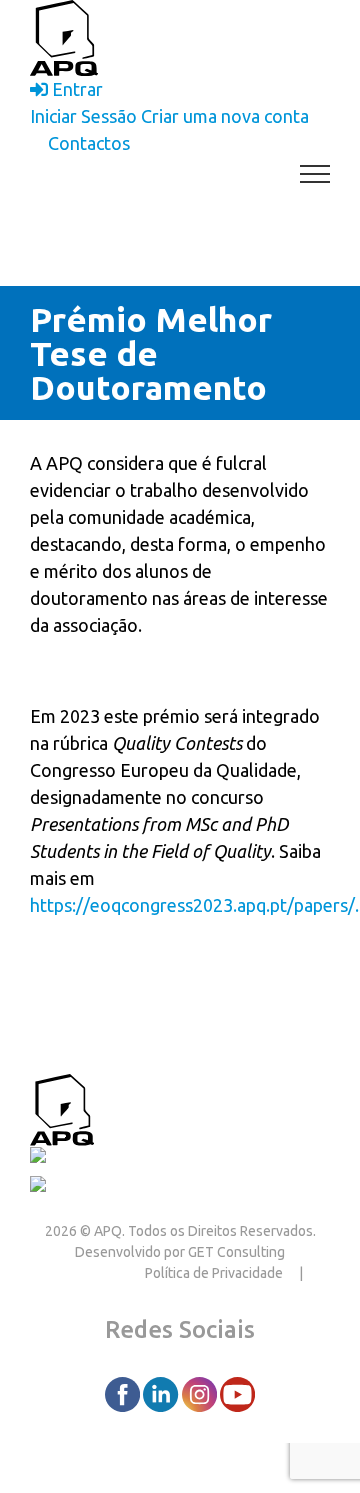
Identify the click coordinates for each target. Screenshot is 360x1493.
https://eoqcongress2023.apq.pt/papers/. (194, 905)
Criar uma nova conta (225, 116)
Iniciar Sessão (83, 116)
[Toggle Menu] (315, 174)
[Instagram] (201, 1393)
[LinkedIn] (162, 1393)
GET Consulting (236, 1252)
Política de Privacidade (214, 1273)
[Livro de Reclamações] (127, 1159)
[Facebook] (124, 1393)
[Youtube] (237, 1393)
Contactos (139, 1107)
